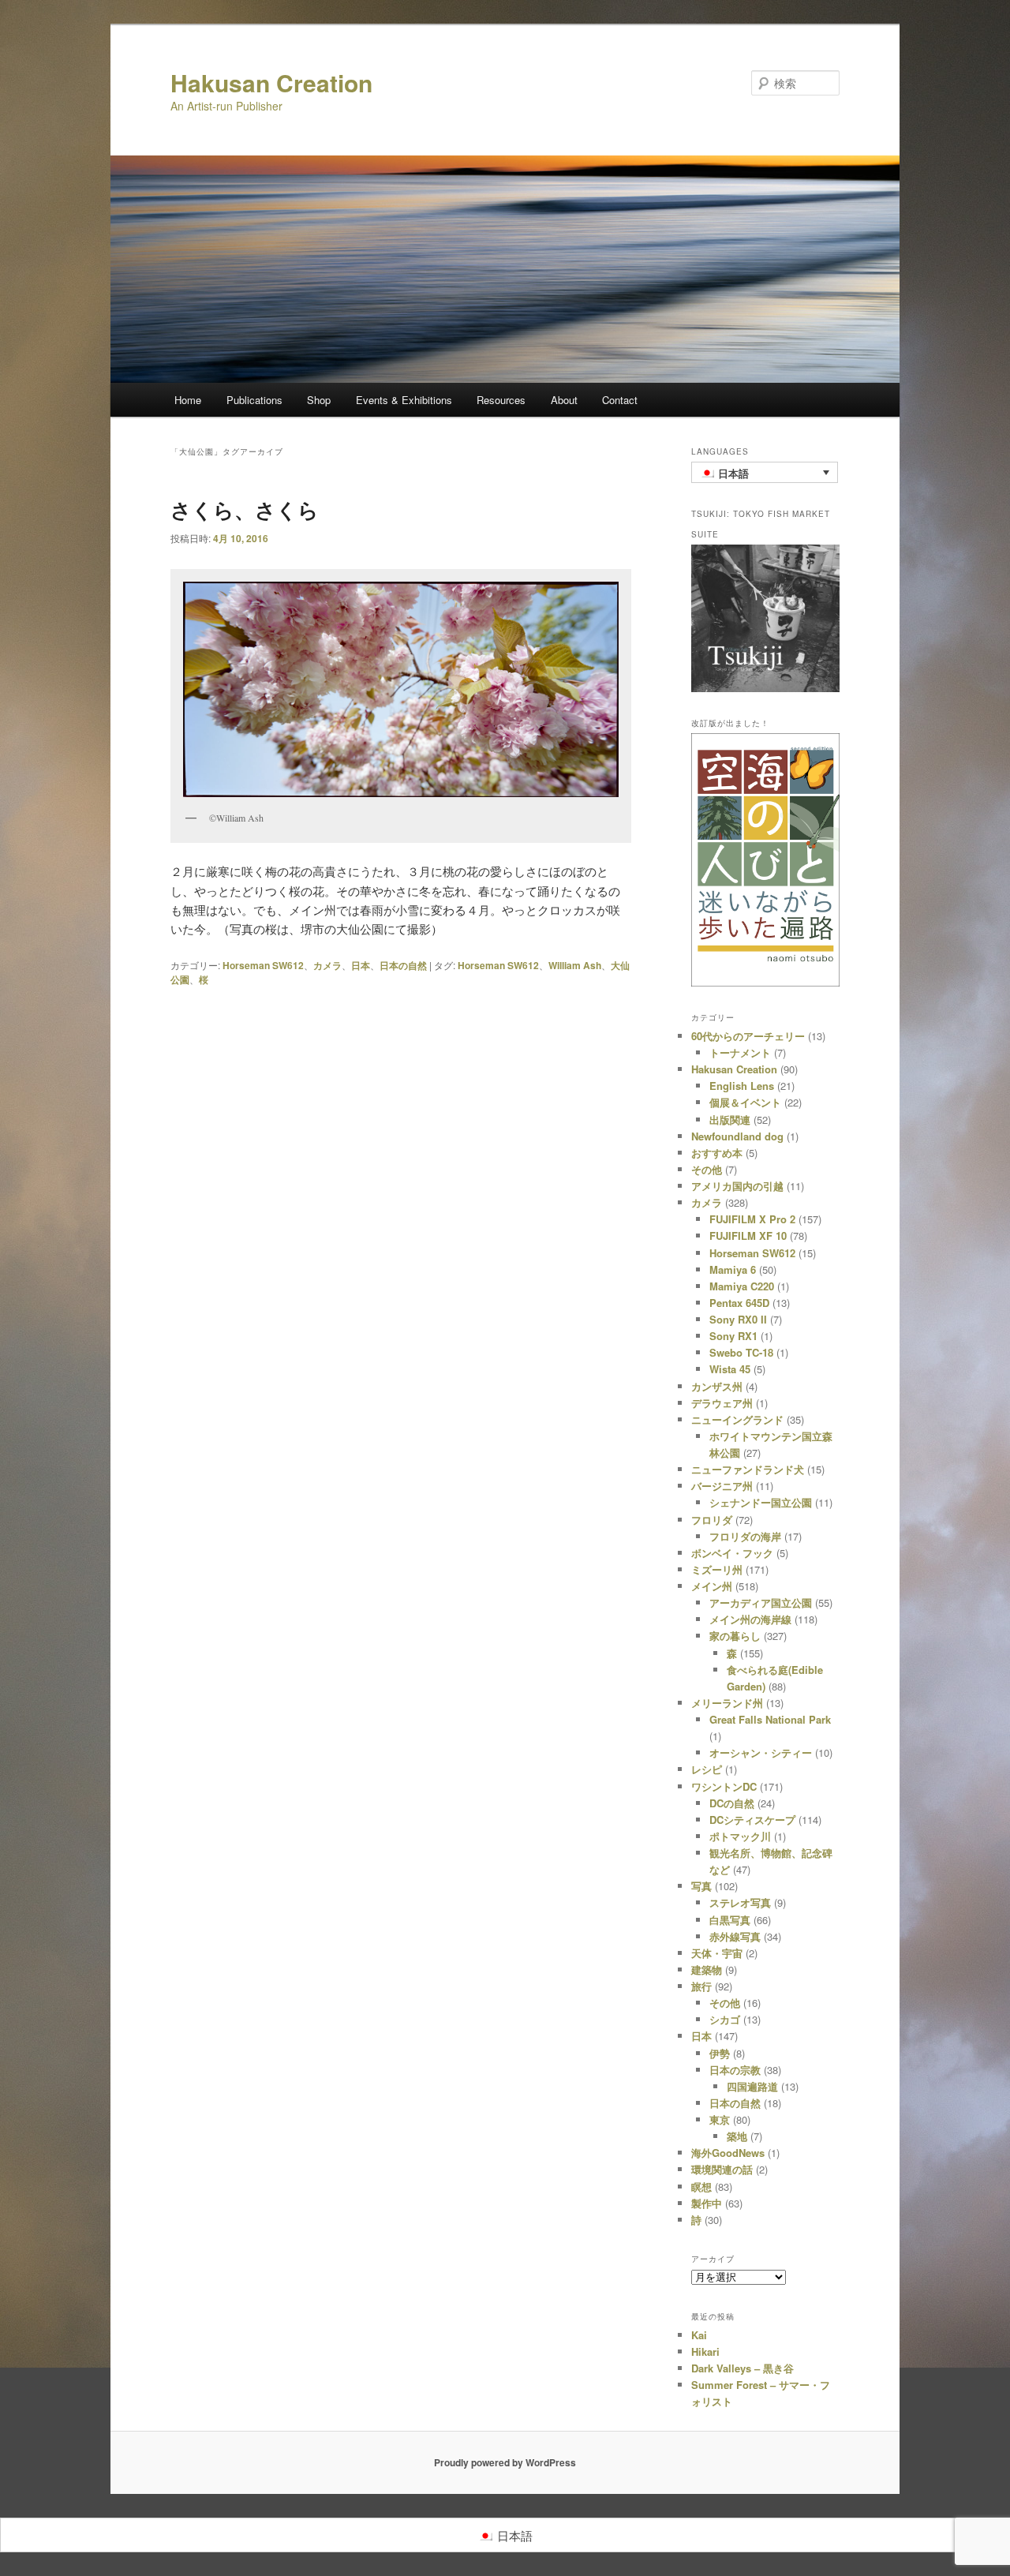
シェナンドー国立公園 (761, 1502)
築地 (737, 2136)
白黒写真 (730, 1920)
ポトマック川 (740, 1836)
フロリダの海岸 (745, 1536)
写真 (701, 1886)
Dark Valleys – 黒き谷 (743, 2368)
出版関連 (730, 1120)
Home (188, 400)
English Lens (742, 1086)
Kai (699, 2335)
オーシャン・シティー (761, 1752)
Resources (501, 400)
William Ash (575, 965)
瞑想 (701, 2187)
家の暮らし (735, 1636)
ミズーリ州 (717, 1569)
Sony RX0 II (738, 1319)
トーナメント (740, 1052)
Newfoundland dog (737, 1136)
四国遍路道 (752, 2086)
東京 (720, 2119)
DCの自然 (732, 1803)
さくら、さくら (245, 509)
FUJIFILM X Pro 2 (752, 1219)
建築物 (707, 1969)
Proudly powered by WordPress (505, 2462)
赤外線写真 (735, 1936)
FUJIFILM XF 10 (748, 1236)
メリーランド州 (727, 1703)
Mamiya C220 (742, 1286)
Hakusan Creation (271, 82)
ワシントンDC (724, 1786)
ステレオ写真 (740, 1902)
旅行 (701, 1986)
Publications (254, 400)
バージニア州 (722, 1486)
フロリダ (712, 1520)
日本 (361, 965)
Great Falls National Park (770, 1719)
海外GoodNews (728, 2153)
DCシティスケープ (752, 1820)
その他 (707, 1169)
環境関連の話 (722, 2169)
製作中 (707, 2203)
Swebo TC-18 (741, 1352)
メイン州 (712, 1586)
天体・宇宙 (717, 1953)
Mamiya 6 (733, 1269)
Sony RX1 (733, 1336)
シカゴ (725, 2019)
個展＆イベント (745, 1102)
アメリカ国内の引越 (737, 1186)
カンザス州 (717, 1386)
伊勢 (720, 2053)
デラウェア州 (722, 1403)
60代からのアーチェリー (748, 1036)
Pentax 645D (739, 1303)
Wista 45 (730, 1369)
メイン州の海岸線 (750, 1619)
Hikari (705, 2351)
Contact (620, 400)
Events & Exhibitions (404, 400)
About (564, 400)
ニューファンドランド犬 (748, 1469)
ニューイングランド (737, 1419)
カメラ (327, 965)
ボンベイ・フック (732, 1553)
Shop (319, 400)
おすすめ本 (717, 1153)
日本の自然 (403, 965)
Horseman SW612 (263, 965)
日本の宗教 (735, 2070)
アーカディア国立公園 (761, 1603)
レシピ (707, 1769)
